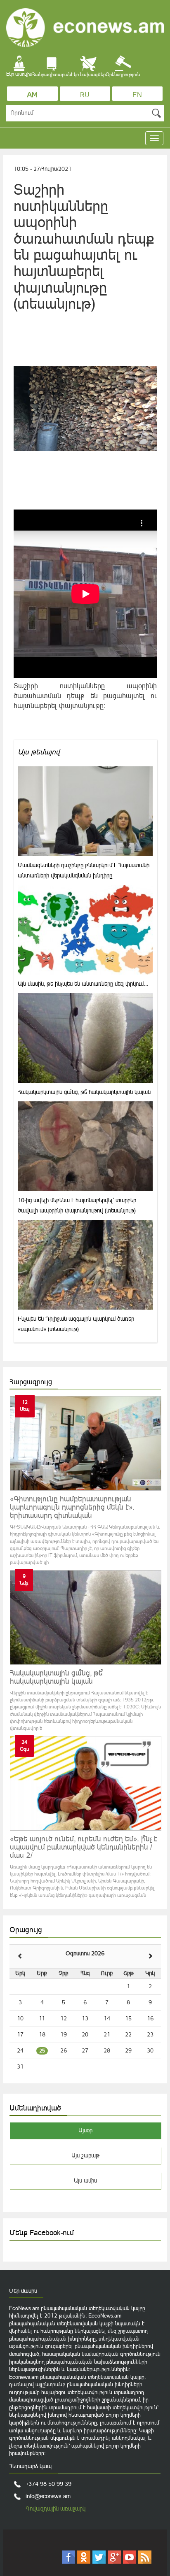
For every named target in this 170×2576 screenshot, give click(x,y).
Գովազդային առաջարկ (55, 2509)
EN (137, 95)
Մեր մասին (23, 2291)
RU (85, 95)
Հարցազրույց (31, 1382)
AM (32, 95)
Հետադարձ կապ (30, 2466)
